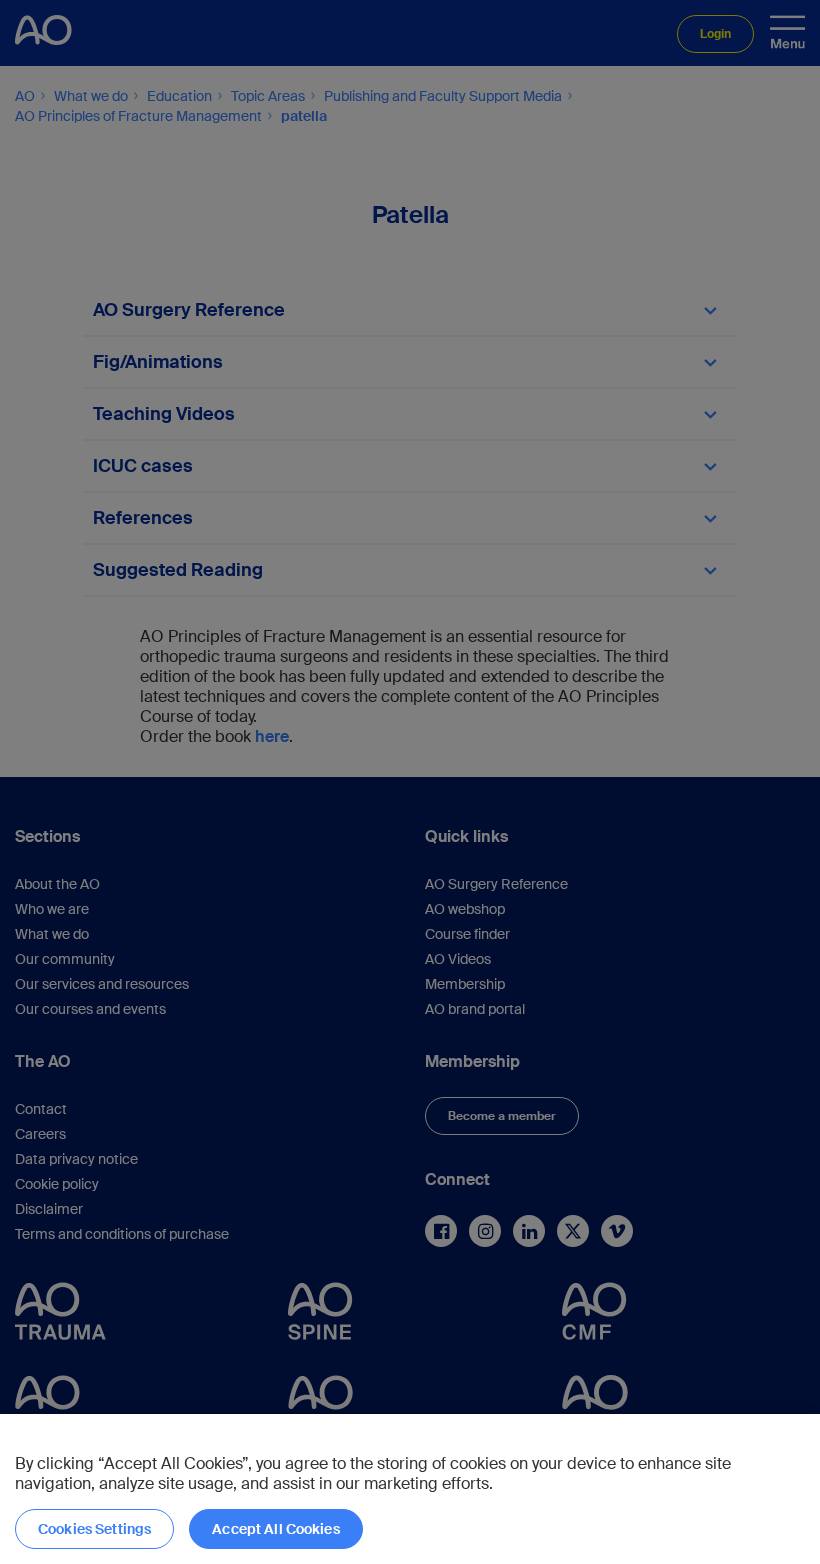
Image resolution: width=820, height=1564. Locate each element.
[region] (410, 1489)
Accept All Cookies (276, 1529)
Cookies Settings (94, 1529)
